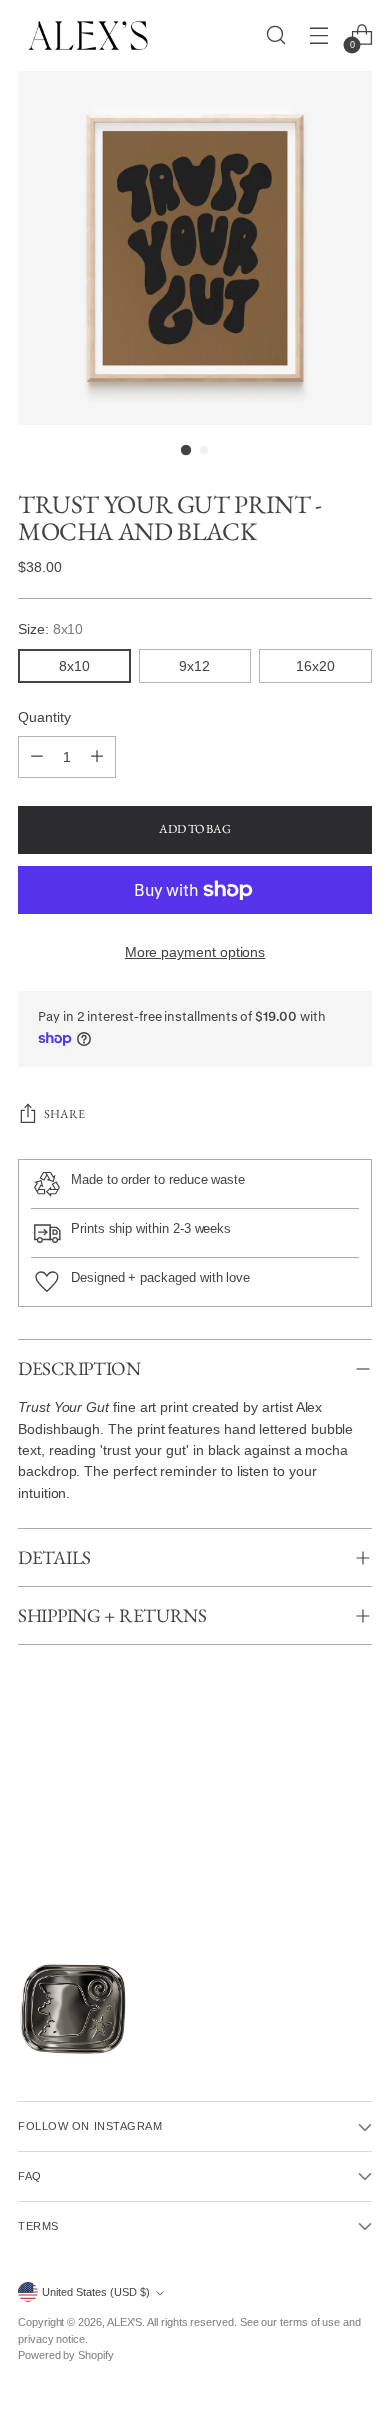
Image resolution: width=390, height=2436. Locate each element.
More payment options (195, 952)
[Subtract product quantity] (37, 757)
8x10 (74, 666)
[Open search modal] (275, 35)
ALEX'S (125, 2322)
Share (64, 1114)
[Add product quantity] (97, 757)
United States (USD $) (96, 2292)
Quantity (44, 717)
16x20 (315, 666)
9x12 (194, 666)
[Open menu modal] (318, 35)
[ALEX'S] (88, 35)
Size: (50, 629)
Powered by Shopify (66, 2355)
